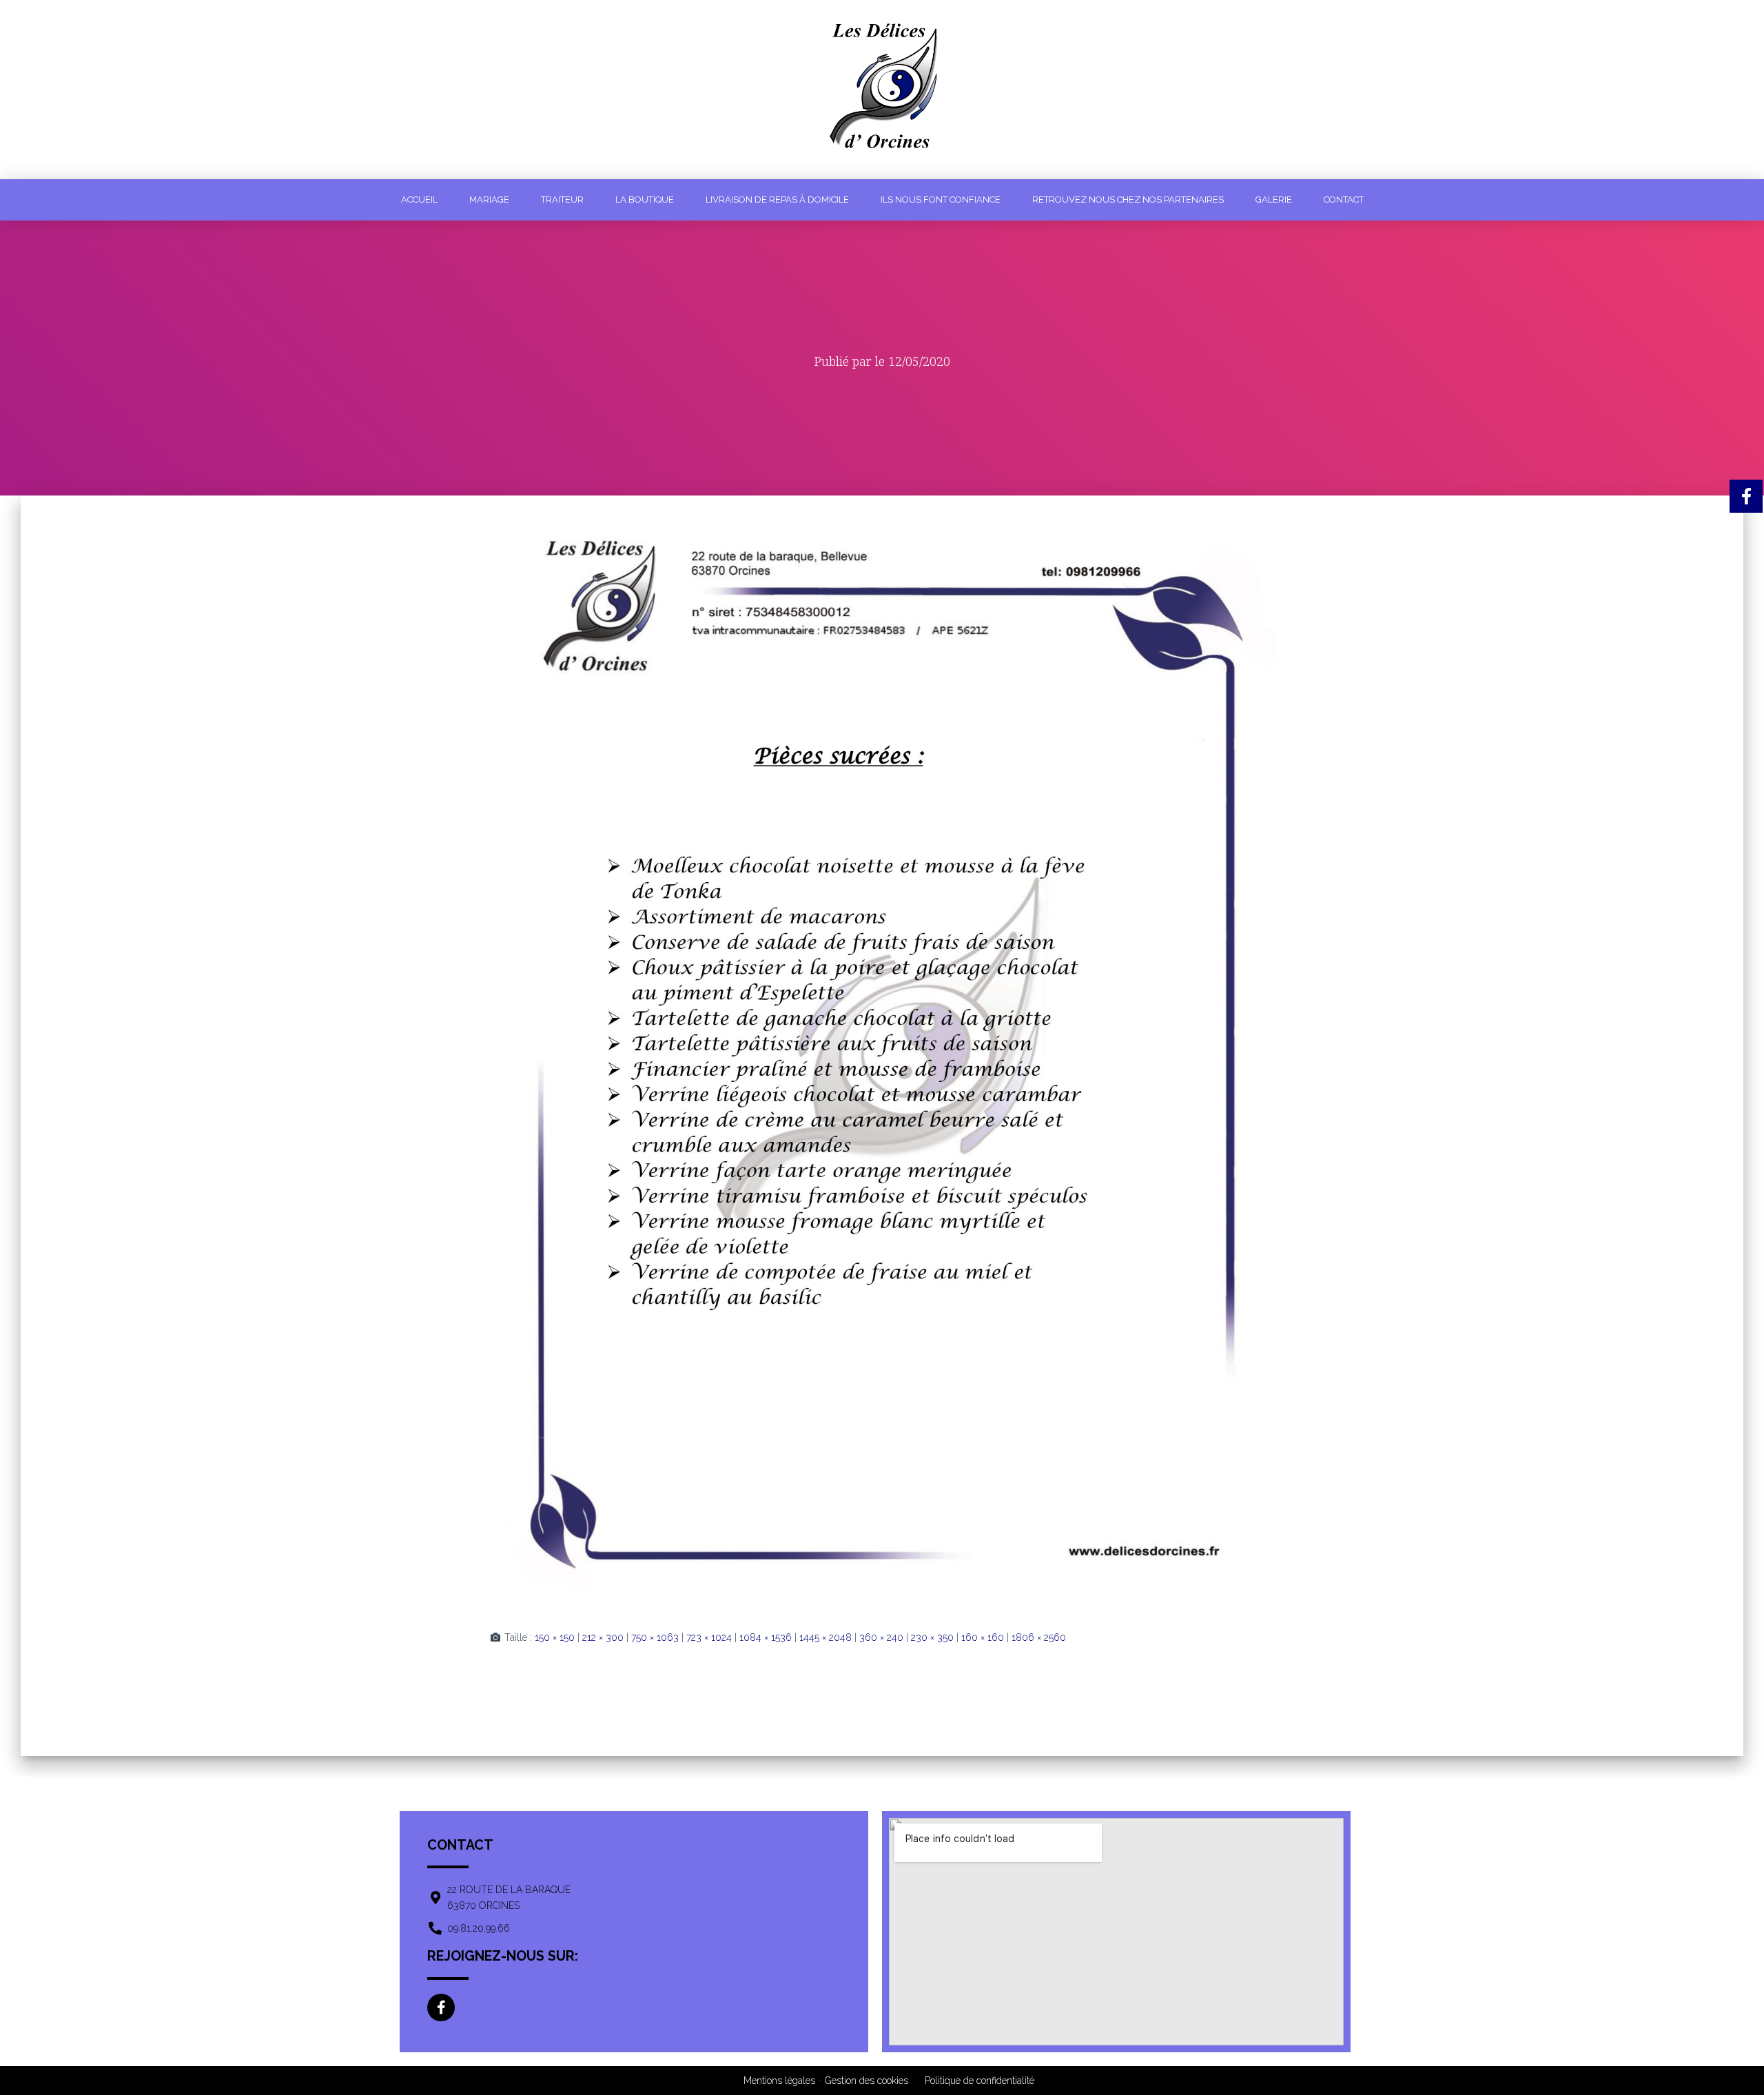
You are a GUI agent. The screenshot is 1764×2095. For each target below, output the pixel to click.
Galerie (1274, 200)
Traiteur (562, 200)
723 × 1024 (709, 1637)
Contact (1344, 200)
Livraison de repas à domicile (777, 200)
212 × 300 (603, 1637)
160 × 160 (983, 1637)
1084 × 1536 (766, 1637)
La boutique (645, 200)
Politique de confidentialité (980, 2081)
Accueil (419, 200)
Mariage (489, 200)
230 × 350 (932, 1637)
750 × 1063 (655, 1637)
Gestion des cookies (866, 2081)
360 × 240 (881, 1637)
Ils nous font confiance (941, 200)
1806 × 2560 (1039, 1637)
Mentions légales (779, 2081)
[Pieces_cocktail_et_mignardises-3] (882, 1052)
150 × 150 (555, 1637)
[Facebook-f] (441, 2007)
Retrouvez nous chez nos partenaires (1128, 200)
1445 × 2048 (825, 1637)
